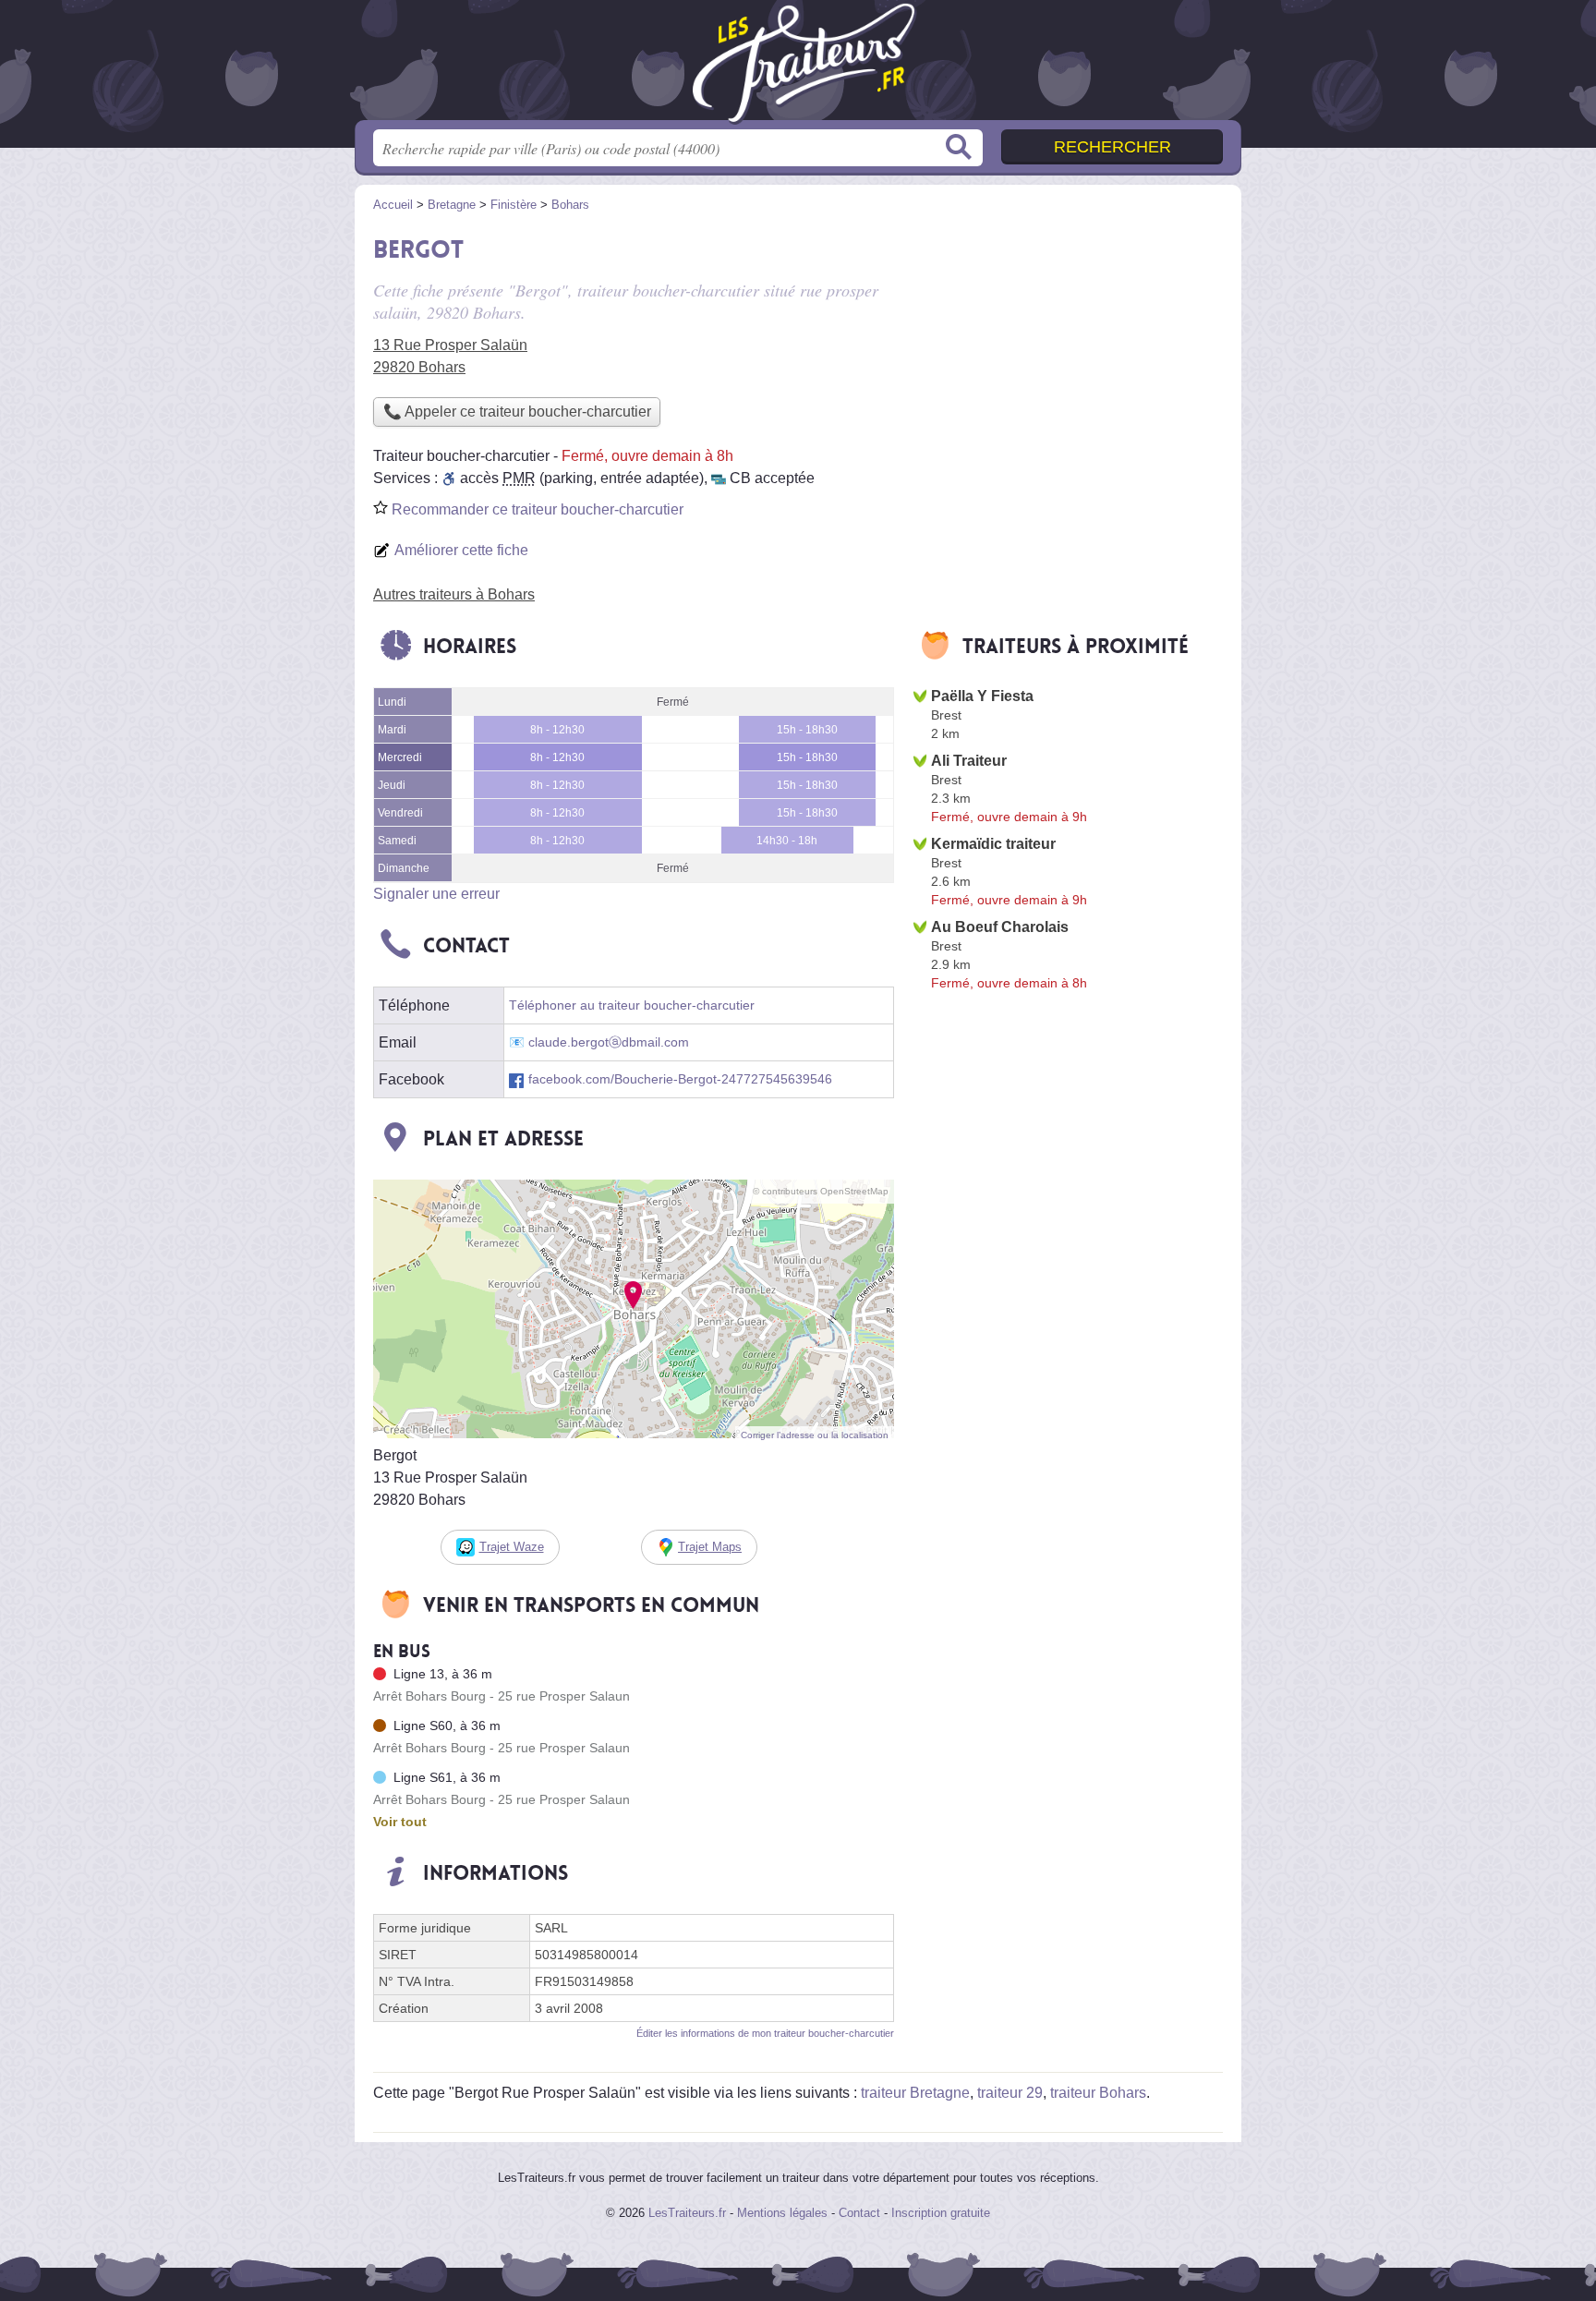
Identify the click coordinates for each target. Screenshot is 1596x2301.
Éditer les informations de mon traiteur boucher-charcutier (765, 2033)
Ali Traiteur (969, 761)
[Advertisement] (1068, 357)
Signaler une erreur (436, 894)
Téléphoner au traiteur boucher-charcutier (632, 1005)
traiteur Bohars (1098, 2093)
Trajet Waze (512, 1547)
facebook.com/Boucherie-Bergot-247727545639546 (680, 1079)
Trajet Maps (710, 1547)
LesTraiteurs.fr (687, 2213)
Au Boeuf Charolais (1000, 927)
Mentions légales (782, 2213)
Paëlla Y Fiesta (982, 696)
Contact (859, 2213)
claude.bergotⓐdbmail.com (609, 1042)
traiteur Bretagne (915, 2093)
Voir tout (400, 1822)
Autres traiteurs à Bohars (454, 594)
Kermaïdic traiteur (993, 844)
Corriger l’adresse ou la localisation (815, 1435)
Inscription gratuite (941, 2213)
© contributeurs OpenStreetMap (821, 1191)
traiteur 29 (1010, 2093)
